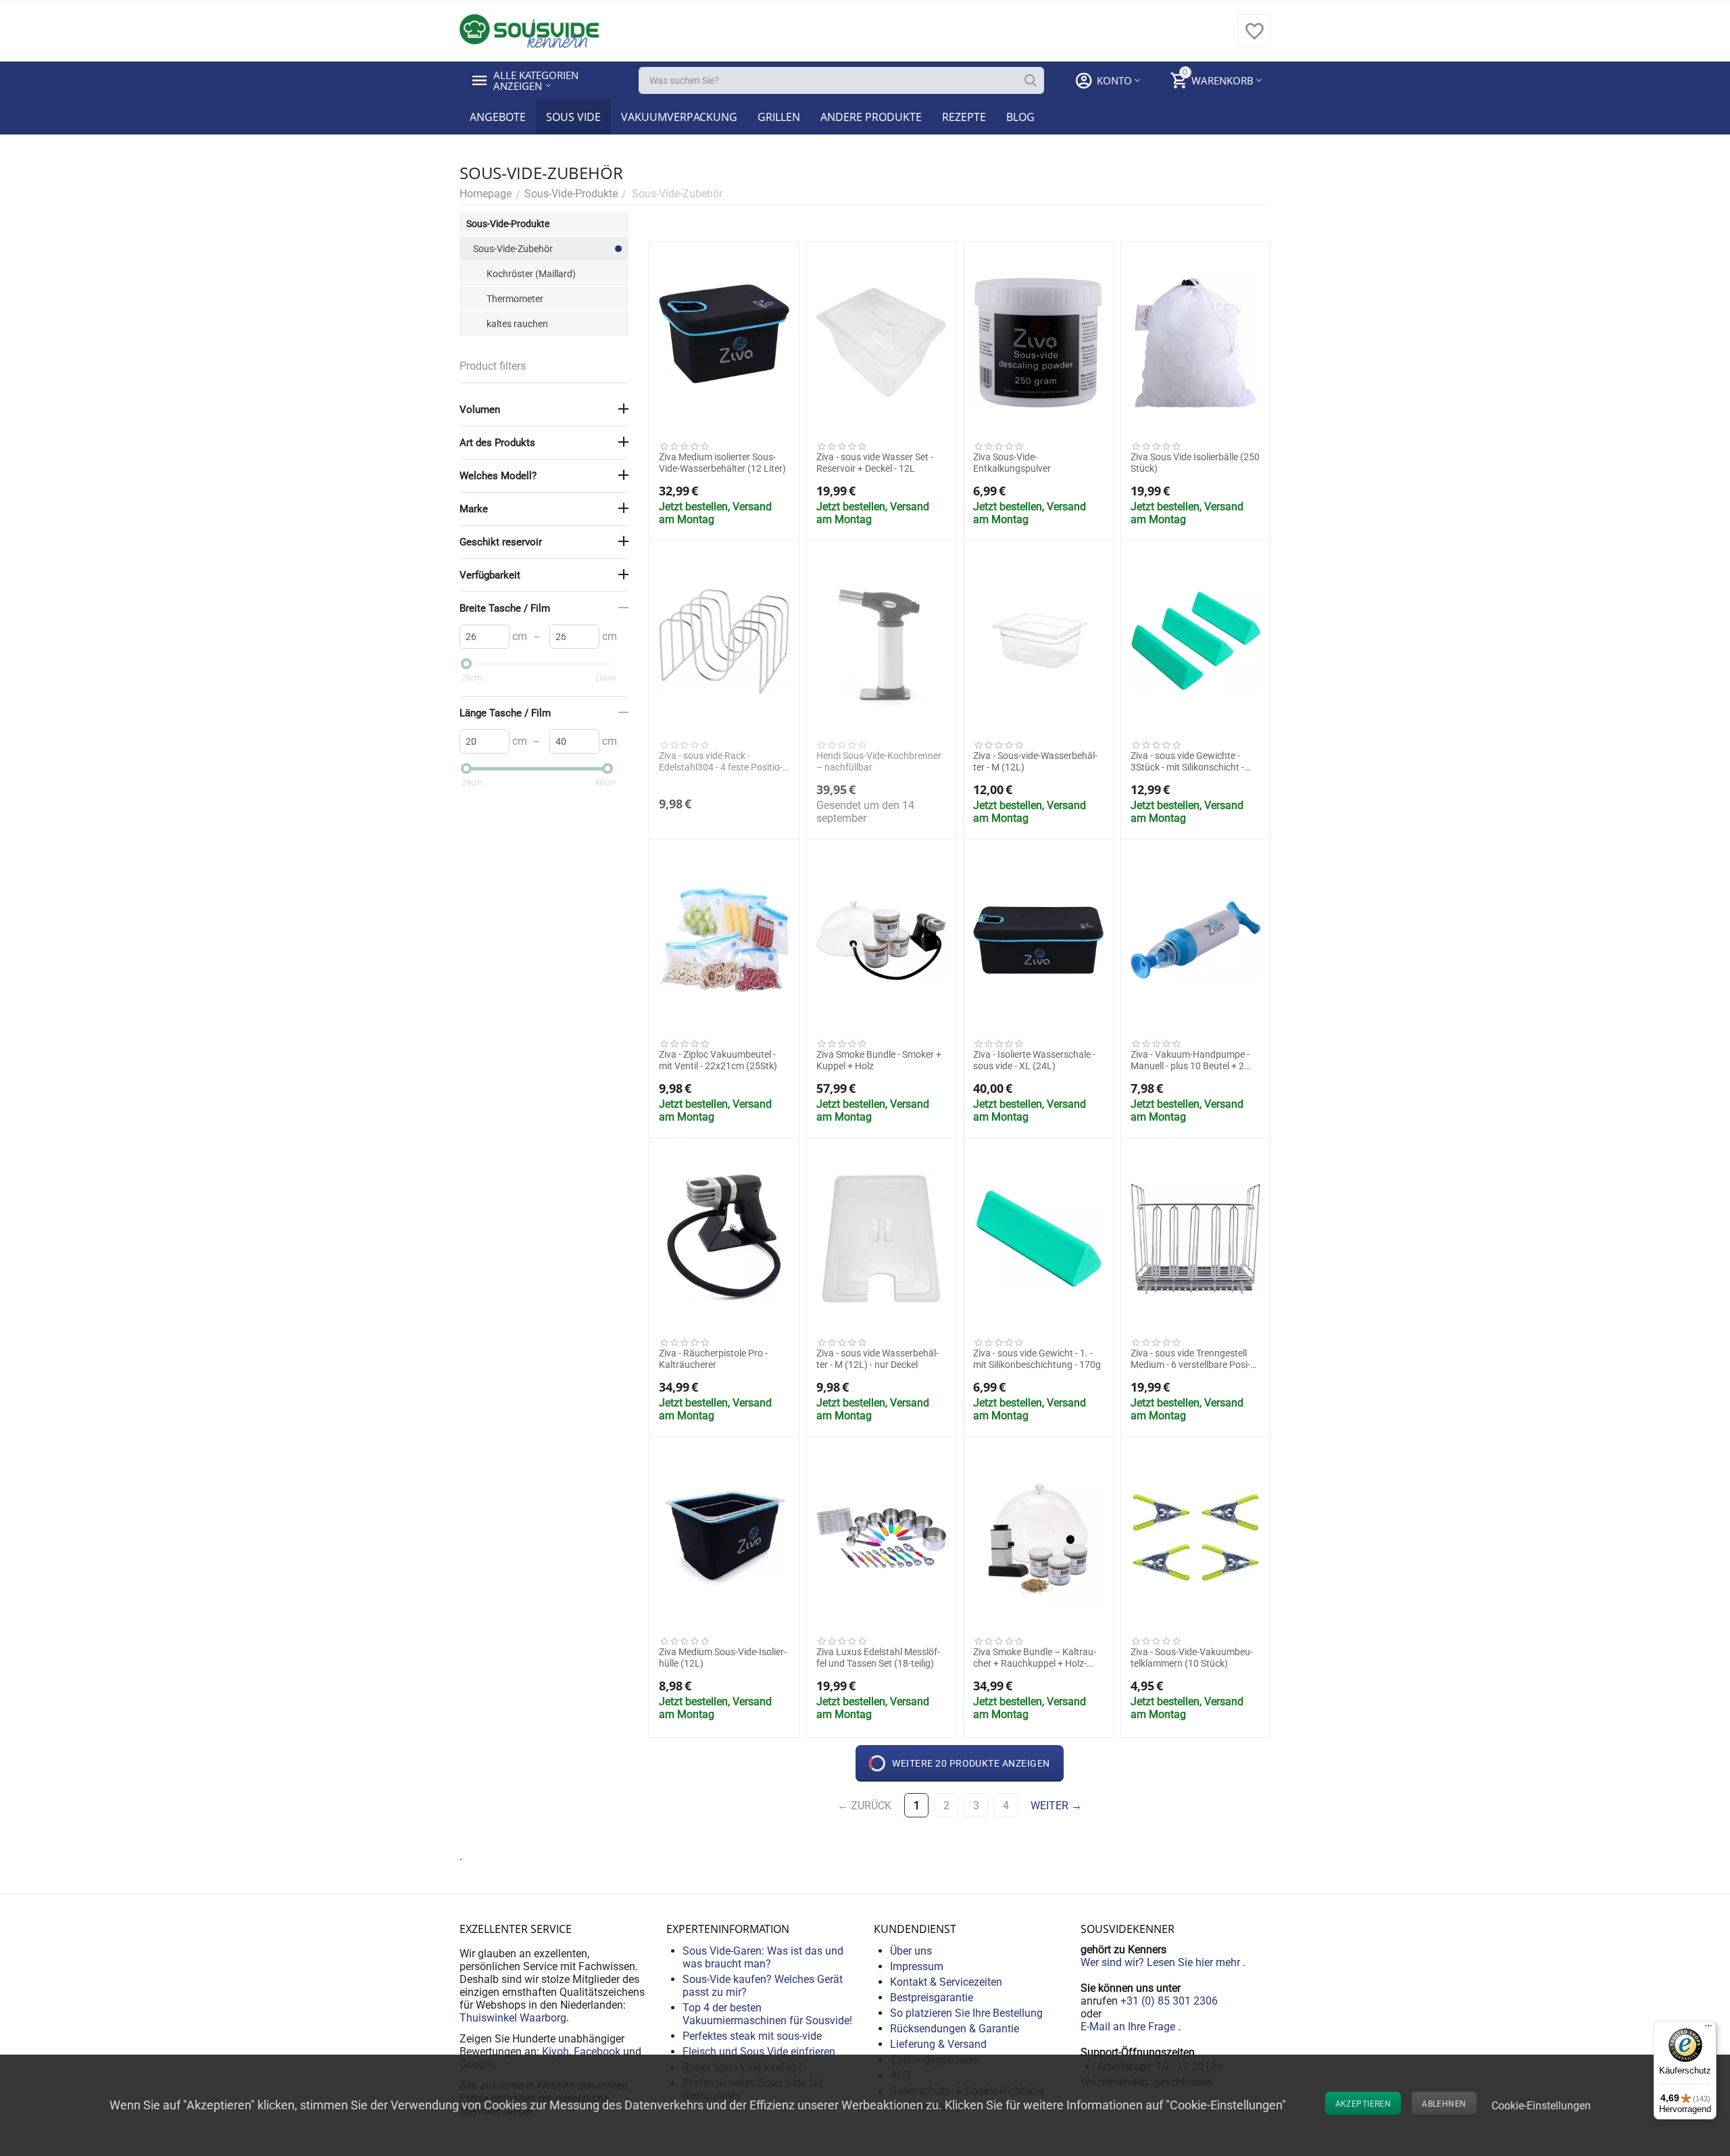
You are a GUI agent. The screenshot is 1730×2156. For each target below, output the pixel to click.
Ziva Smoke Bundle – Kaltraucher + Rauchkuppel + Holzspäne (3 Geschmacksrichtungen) (1035, 1658)
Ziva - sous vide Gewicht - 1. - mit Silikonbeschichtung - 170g (1037, 1359)
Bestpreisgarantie (932, 1998)
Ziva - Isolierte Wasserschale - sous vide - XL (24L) (1034, 1060)
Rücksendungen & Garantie (955, 2029)
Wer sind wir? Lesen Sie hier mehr (1162, 1962)
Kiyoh (555, 2052)
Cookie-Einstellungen (1541, 2106)
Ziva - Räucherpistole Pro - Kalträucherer (713, 1359)
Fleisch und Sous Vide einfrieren (759, 2052)
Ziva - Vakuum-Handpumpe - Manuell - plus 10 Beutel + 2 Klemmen (1190, 1060)
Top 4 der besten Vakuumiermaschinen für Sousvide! (767, 2014)
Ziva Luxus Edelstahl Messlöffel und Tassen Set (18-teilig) (878, 1658)
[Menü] (1708, 2029)
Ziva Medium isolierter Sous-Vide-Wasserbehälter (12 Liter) (722, 463)
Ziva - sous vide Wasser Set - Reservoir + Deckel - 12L (875, 463)
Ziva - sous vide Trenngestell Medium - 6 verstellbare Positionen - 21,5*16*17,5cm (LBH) (1195, 1359)
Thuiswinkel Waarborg (513, 2018)
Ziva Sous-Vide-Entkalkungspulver (1012, 463)
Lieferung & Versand (938, 2044)
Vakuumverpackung (679, 117)
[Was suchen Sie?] (1031, 80)
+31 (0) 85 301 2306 (1169, 2001)
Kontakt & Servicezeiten (946, 1982)
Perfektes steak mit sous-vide (752, 2036)
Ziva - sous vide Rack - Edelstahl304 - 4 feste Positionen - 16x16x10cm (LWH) (721, 762)
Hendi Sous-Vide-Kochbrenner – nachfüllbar (879, 761)
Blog (1020, 117)
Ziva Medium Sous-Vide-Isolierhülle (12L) (723, 1658)
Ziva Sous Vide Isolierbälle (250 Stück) (1195, 463)
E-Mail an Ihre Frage (1129, 2027)
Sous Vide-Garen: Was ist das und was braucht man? (763, 1957)
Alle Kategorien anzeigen (537, 80)
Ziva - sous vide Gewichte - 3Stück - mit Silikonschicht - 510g (1187, 762)
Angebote (498, 117)
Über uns (911, 1951)
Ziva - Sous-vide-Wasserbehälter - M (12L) (1035, 761)
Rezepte (964, 117)
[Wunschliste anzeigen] (1254, 38)
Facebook (597, 2052)
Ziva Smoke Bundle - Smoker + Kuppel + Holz (879, 1060)
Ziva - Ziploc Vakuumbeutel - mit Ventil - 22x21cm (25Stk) (718, 1060)
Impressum (917, 1966)
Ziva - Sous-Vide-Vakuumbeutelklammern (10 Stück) (1192, 1658)
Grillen (779, 117)
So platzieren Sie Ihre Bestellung (966, 2013)
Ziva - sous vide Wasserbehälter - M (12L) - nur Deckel (878, 1359)
